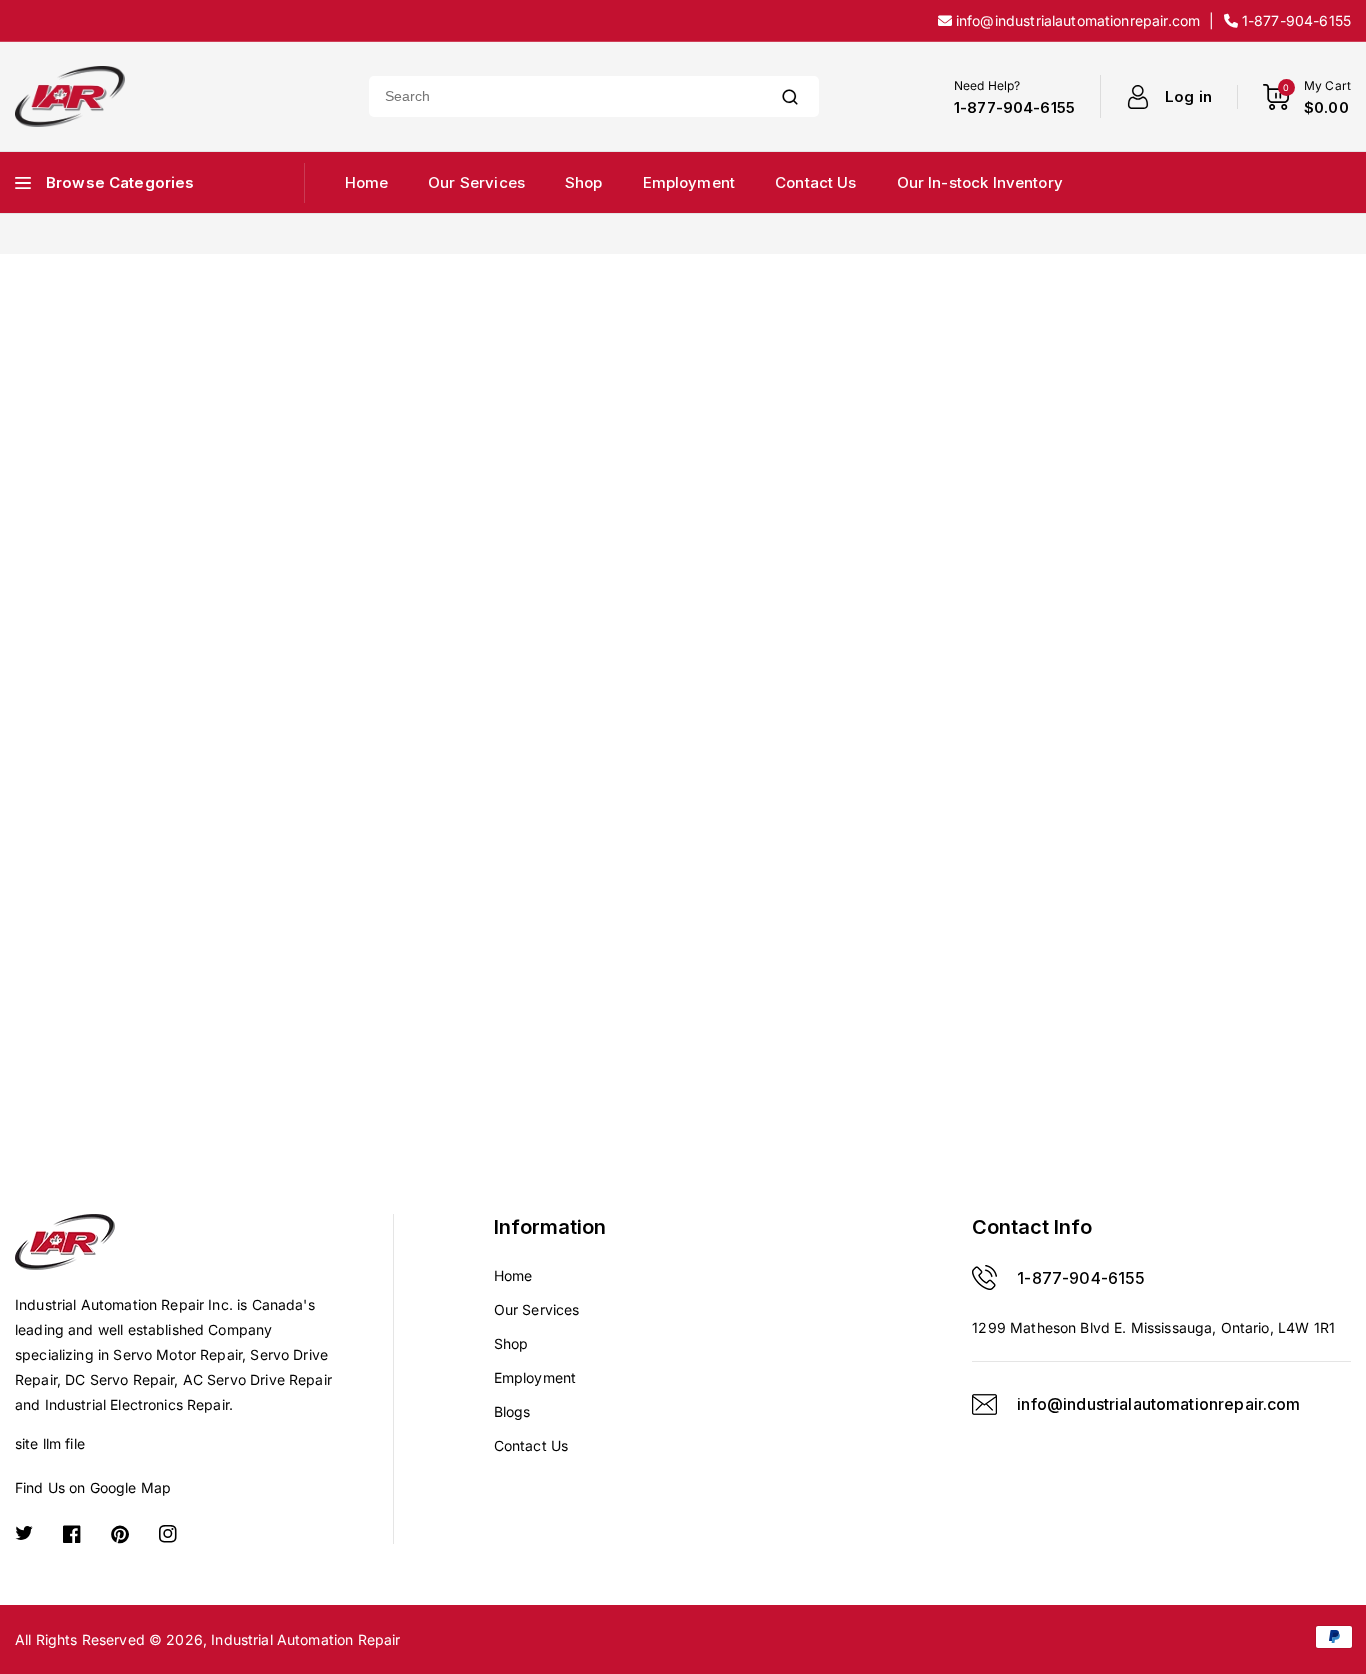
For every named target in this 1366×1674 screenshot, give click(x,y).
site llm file (50, 1443)
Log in (1188, 96)
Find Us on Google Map (93, 1487)
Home (513, 1275)
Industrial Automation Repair (305, 1639)
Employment (535, 1377)
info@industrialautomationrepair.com (1158, 1404)
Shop (511, 1343)
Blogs (512, 1411)
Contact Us (531, 1445)
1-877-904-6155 (1081, 1278)
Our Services (537, 1309)
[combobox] (565, 96)
